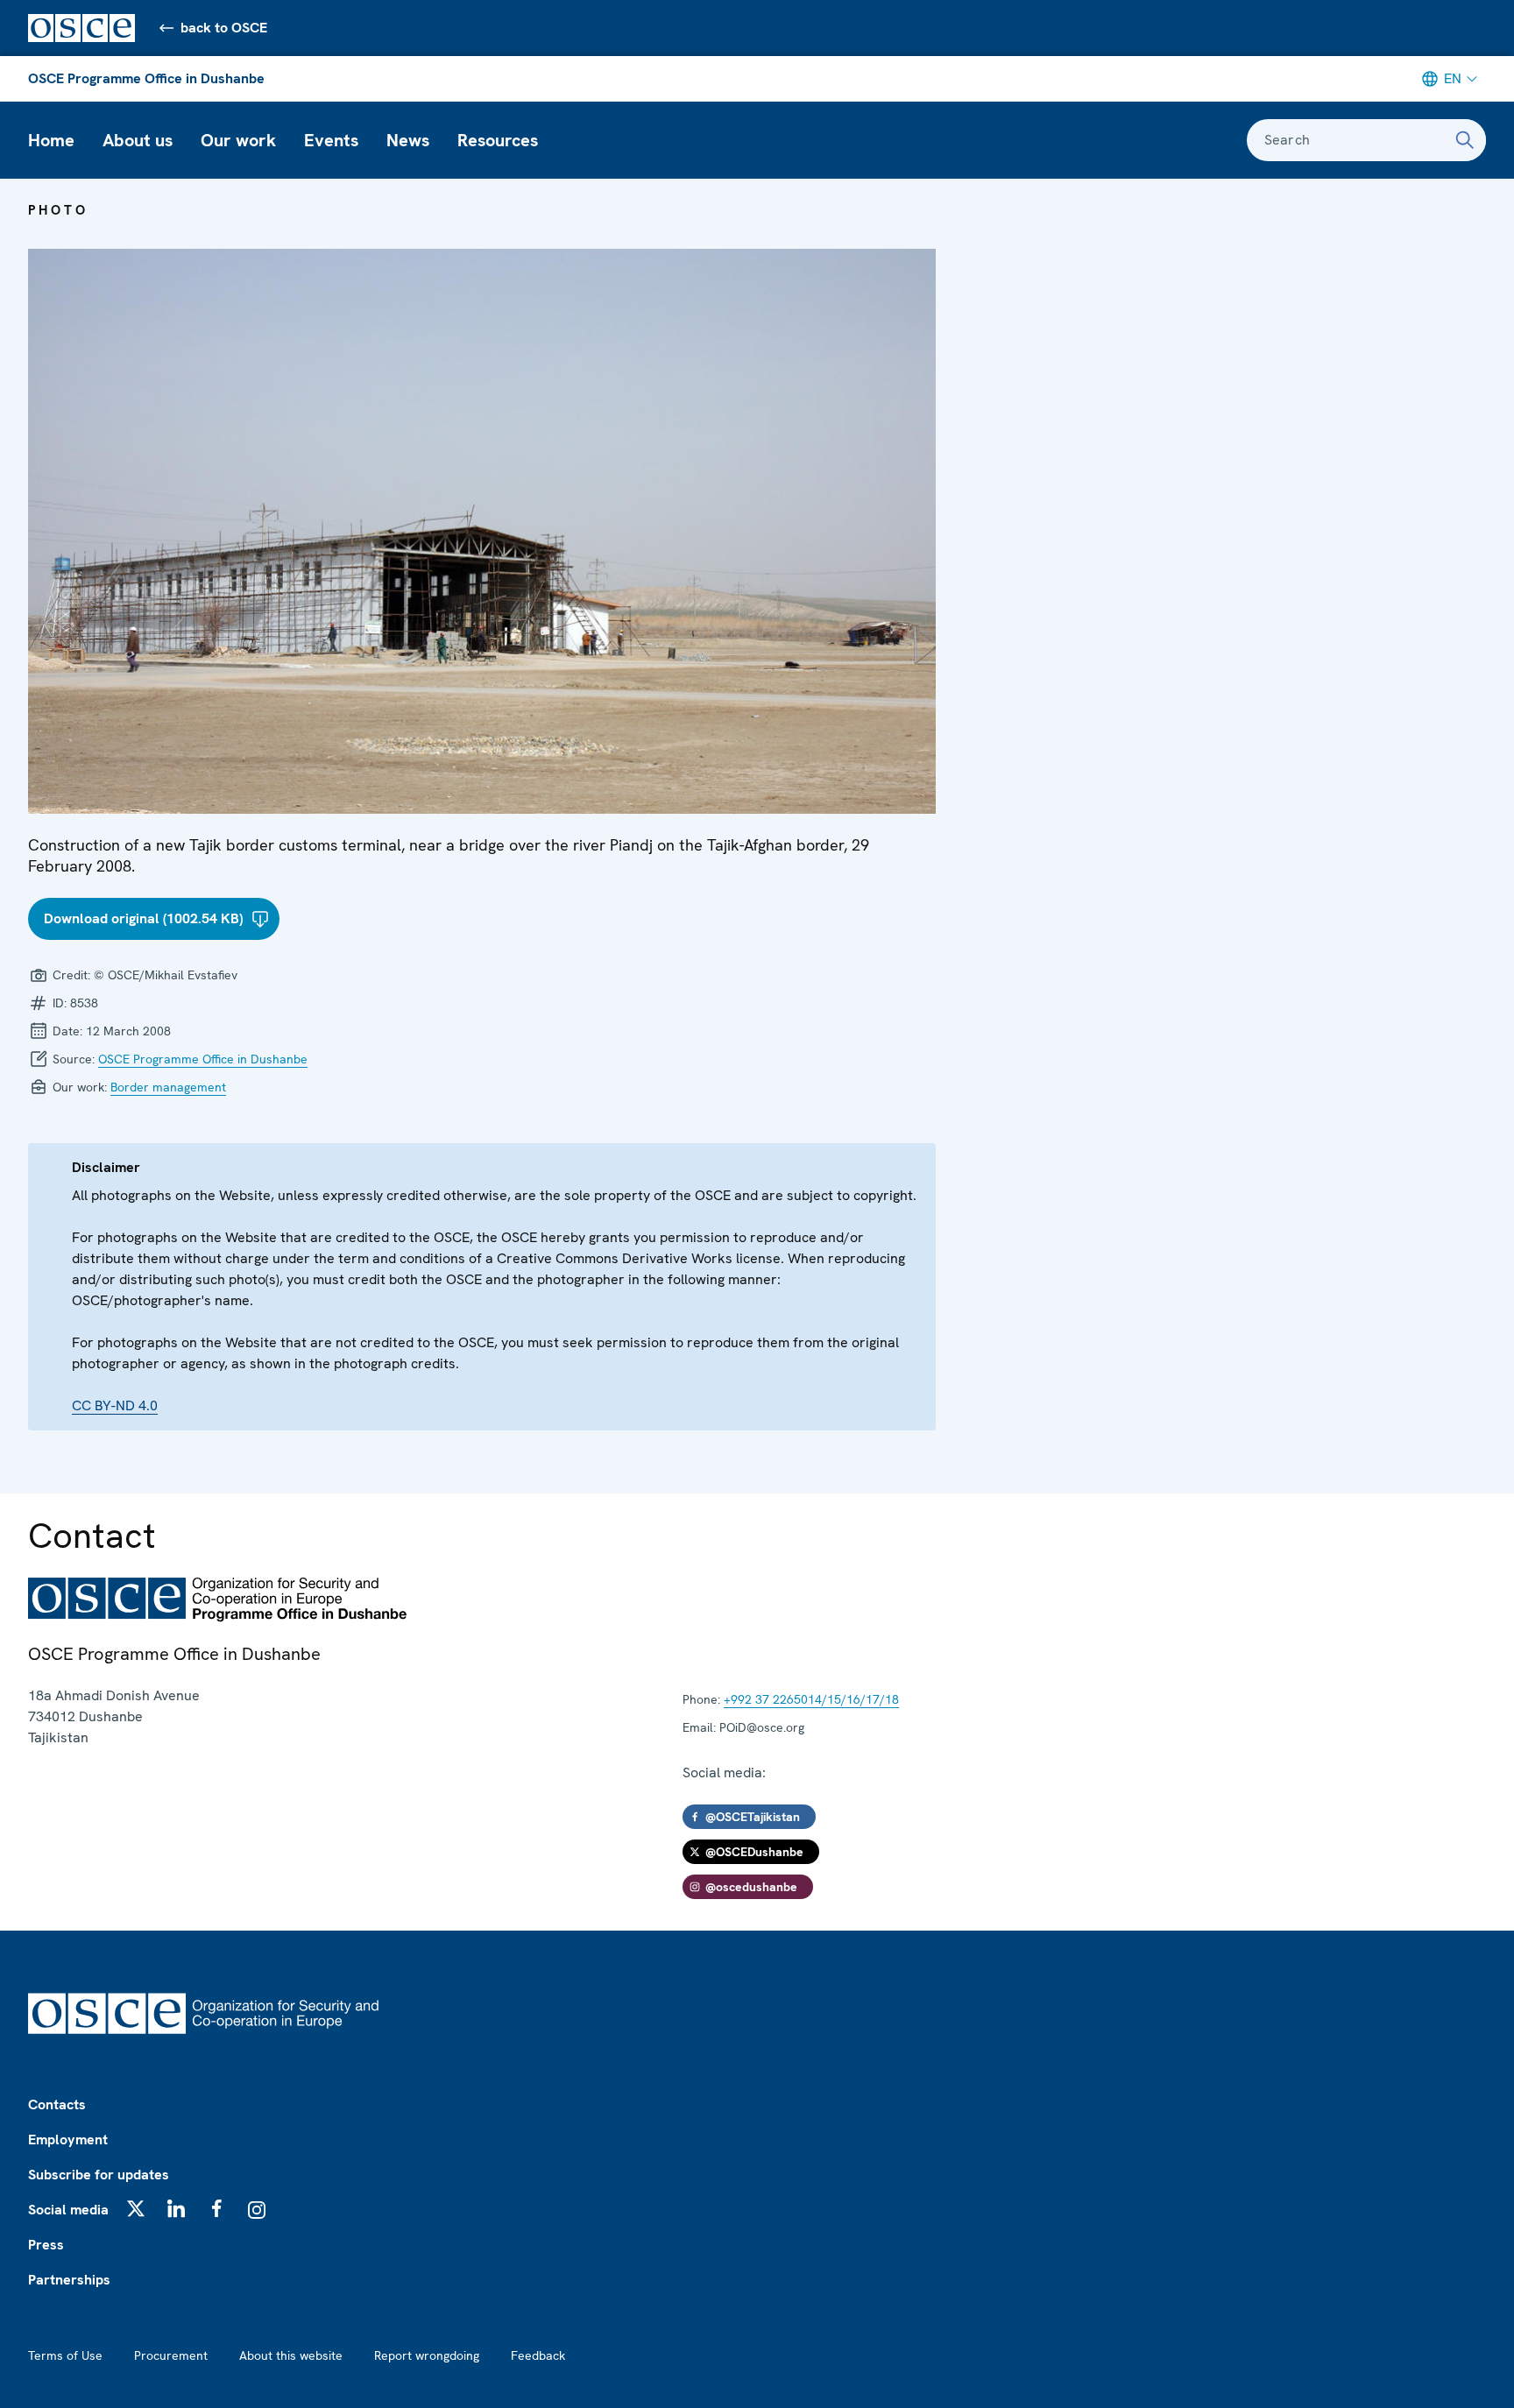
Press (46, 2245)
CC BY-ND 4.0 (115, 1405)
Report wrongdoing (427, 2355)
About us (138, 140)
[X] (136, 2208)
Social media (68, 2210)
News (408, 140)
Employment (68, 2140)
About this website (291, 2355)
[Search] (1465, 140)
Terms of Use (65, 2355)
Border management (168, 1087)
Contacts (57, 2104)
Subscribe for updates (99, 2175)
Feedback (538, 2355)
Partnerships (69, 2280)
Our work (238, 140)
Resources (498, 140)
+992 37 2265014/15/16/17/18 (811, 1699)
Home (51, 140)
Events (331, 140)
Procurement (171, 2355)
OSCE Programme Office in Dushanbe (146, 78)
